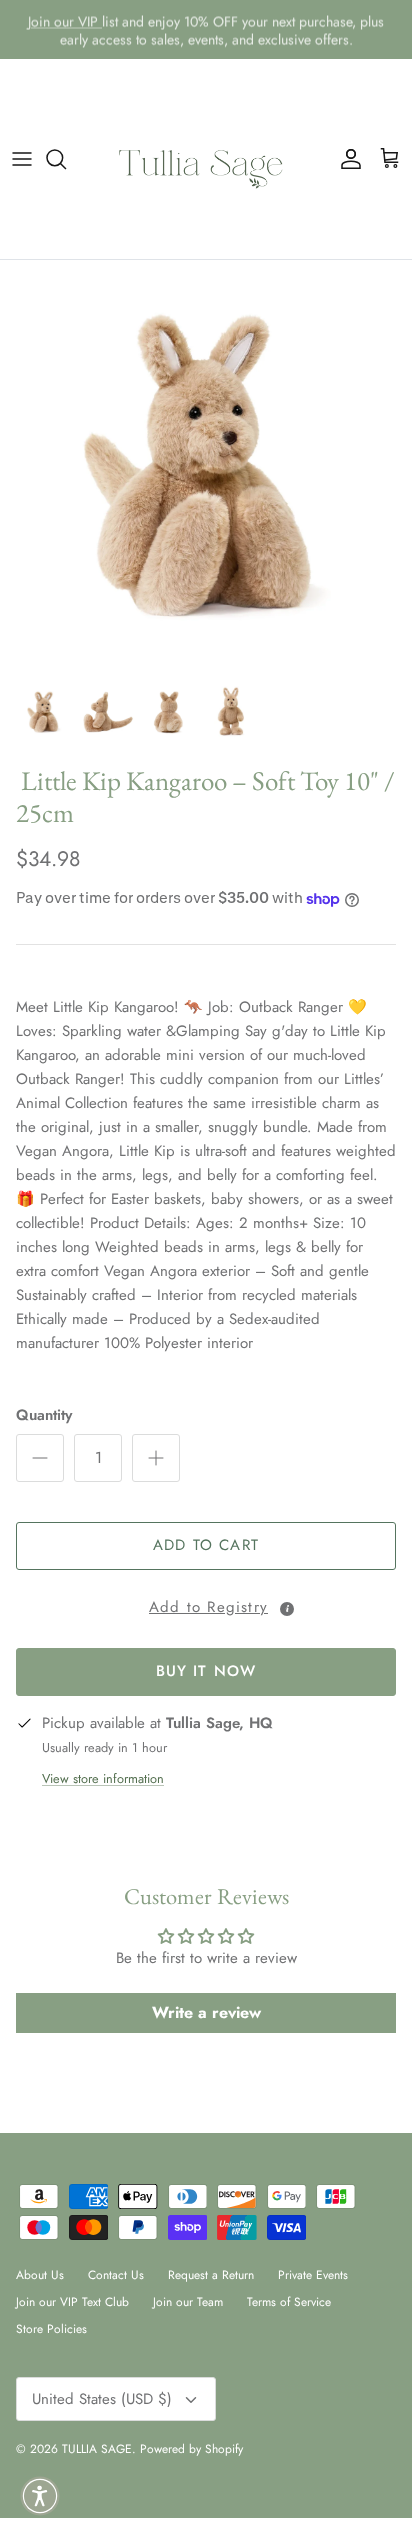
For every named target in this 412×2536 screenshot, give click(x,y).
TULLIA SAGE (97, 2449)
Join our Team (188, 2302)
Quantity (44, 1415)
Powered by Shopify (191, 2449)
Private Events (313, 2275)
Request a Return (211, 2275)
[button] (206, 1604)
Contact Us (116, 2275)
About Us (40, 2275)
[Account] (346, 159)
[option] (206, 466)
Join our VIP (65, 21)
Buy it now (206, 1671)
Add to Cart (206, 1545)
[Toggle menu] (22, 159)
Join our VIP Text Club (72, 2302)
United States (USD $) (102, 2399)
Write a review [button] (206, 2012)
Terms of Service (289, 2302)
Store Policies (51, 2329)
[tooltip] (287, 1609)
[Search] (66, 159)
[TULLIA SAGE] (206, 159)
